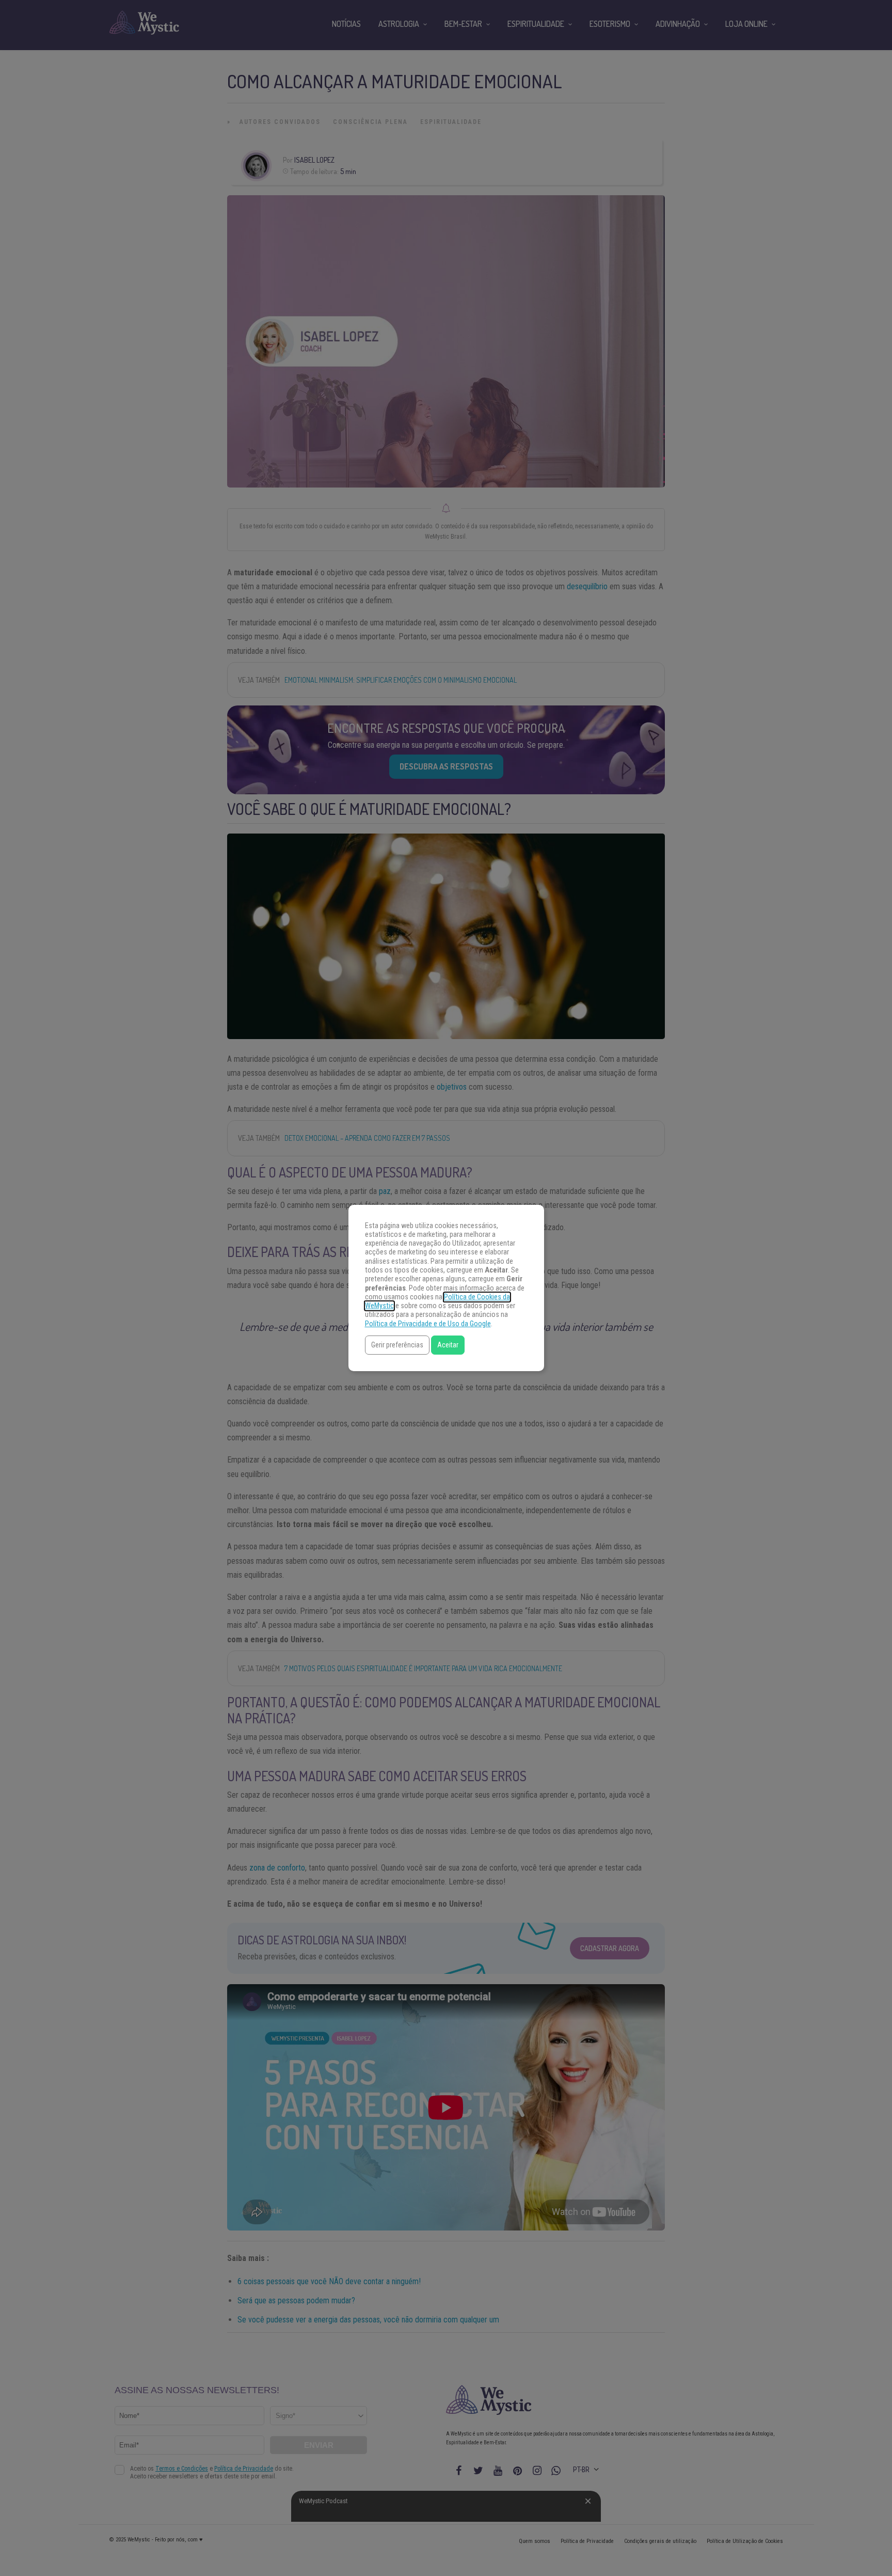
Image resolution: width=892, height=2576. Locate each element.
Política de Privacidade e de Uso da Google (428, 1324)
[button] (397, 1345)
